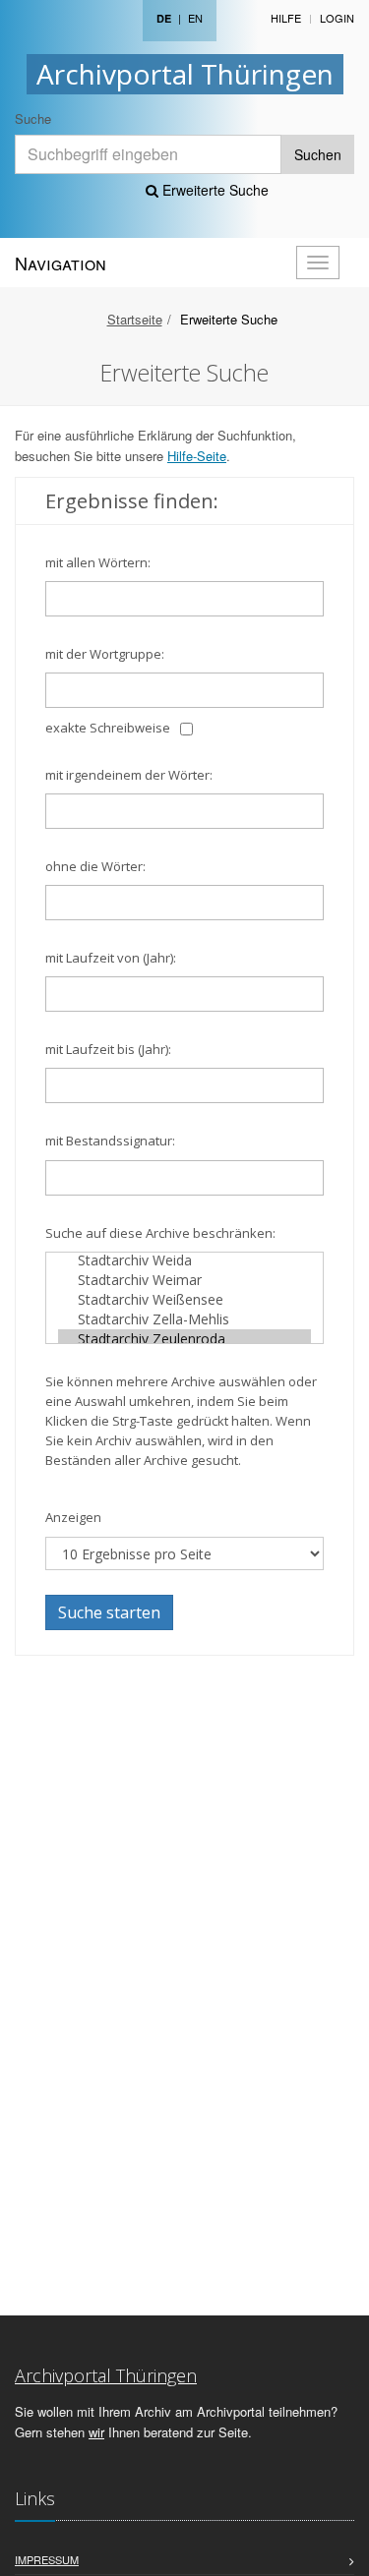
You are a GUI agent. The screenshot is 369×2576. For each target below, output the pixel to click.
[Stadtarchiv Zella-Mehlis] (184, 1319)
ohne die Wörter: (95, 866)
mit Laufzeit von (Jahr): (111, 958)
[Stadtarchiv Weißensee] (184, 1300)
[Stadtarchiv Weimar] (184, 1280)
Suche (33, 118)
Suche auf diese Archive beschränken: (160, 1233)
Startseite (135, 319)
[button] (340, 2550)
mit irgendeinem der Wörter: (129, 775)
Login (337, 18)
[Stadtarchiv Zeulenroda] (184, 1339)
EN (195, 18)
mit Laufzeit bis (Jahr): (108, 1049)
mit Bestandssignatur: (110, 1141)
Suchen (318, 154)
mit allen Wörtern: (98, 562)
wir (96, 2432)
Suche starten (109, 1612)
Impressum (47, 2559)
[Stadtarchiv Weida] (184, 1260)
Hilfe (286, 18)
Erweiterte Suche (214, 190)
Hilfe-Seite (197, 456)
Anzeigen (73, 1517)
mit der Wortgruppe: (105, 654)
